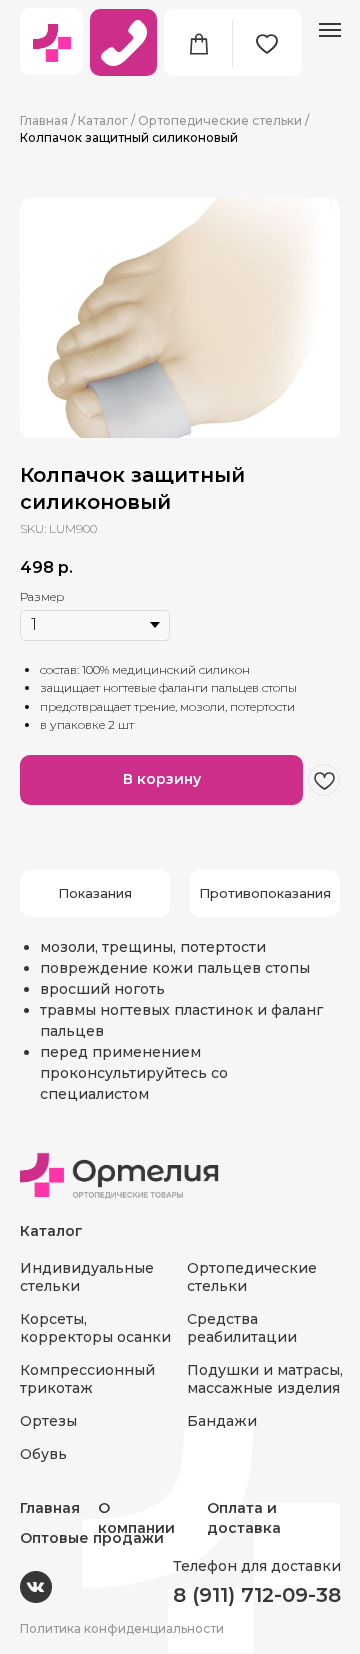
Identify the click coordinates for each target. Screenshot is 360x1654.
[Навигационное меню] (330, 30)
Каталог (103, 120)
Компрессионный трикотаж (87, 1379)
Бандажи (222, 1421)
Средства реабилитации (242, 1328)
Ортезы (48, 1421)
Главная (44, 120)
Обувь (43, 1454)
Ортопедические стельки (220, 120)
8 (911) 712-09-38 (257, 1595)
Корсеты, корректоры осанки (95, 1328)
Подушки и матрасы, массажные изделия (265, 1379)
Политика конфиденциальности (122, 1628)
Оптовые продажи (92, 1538)
